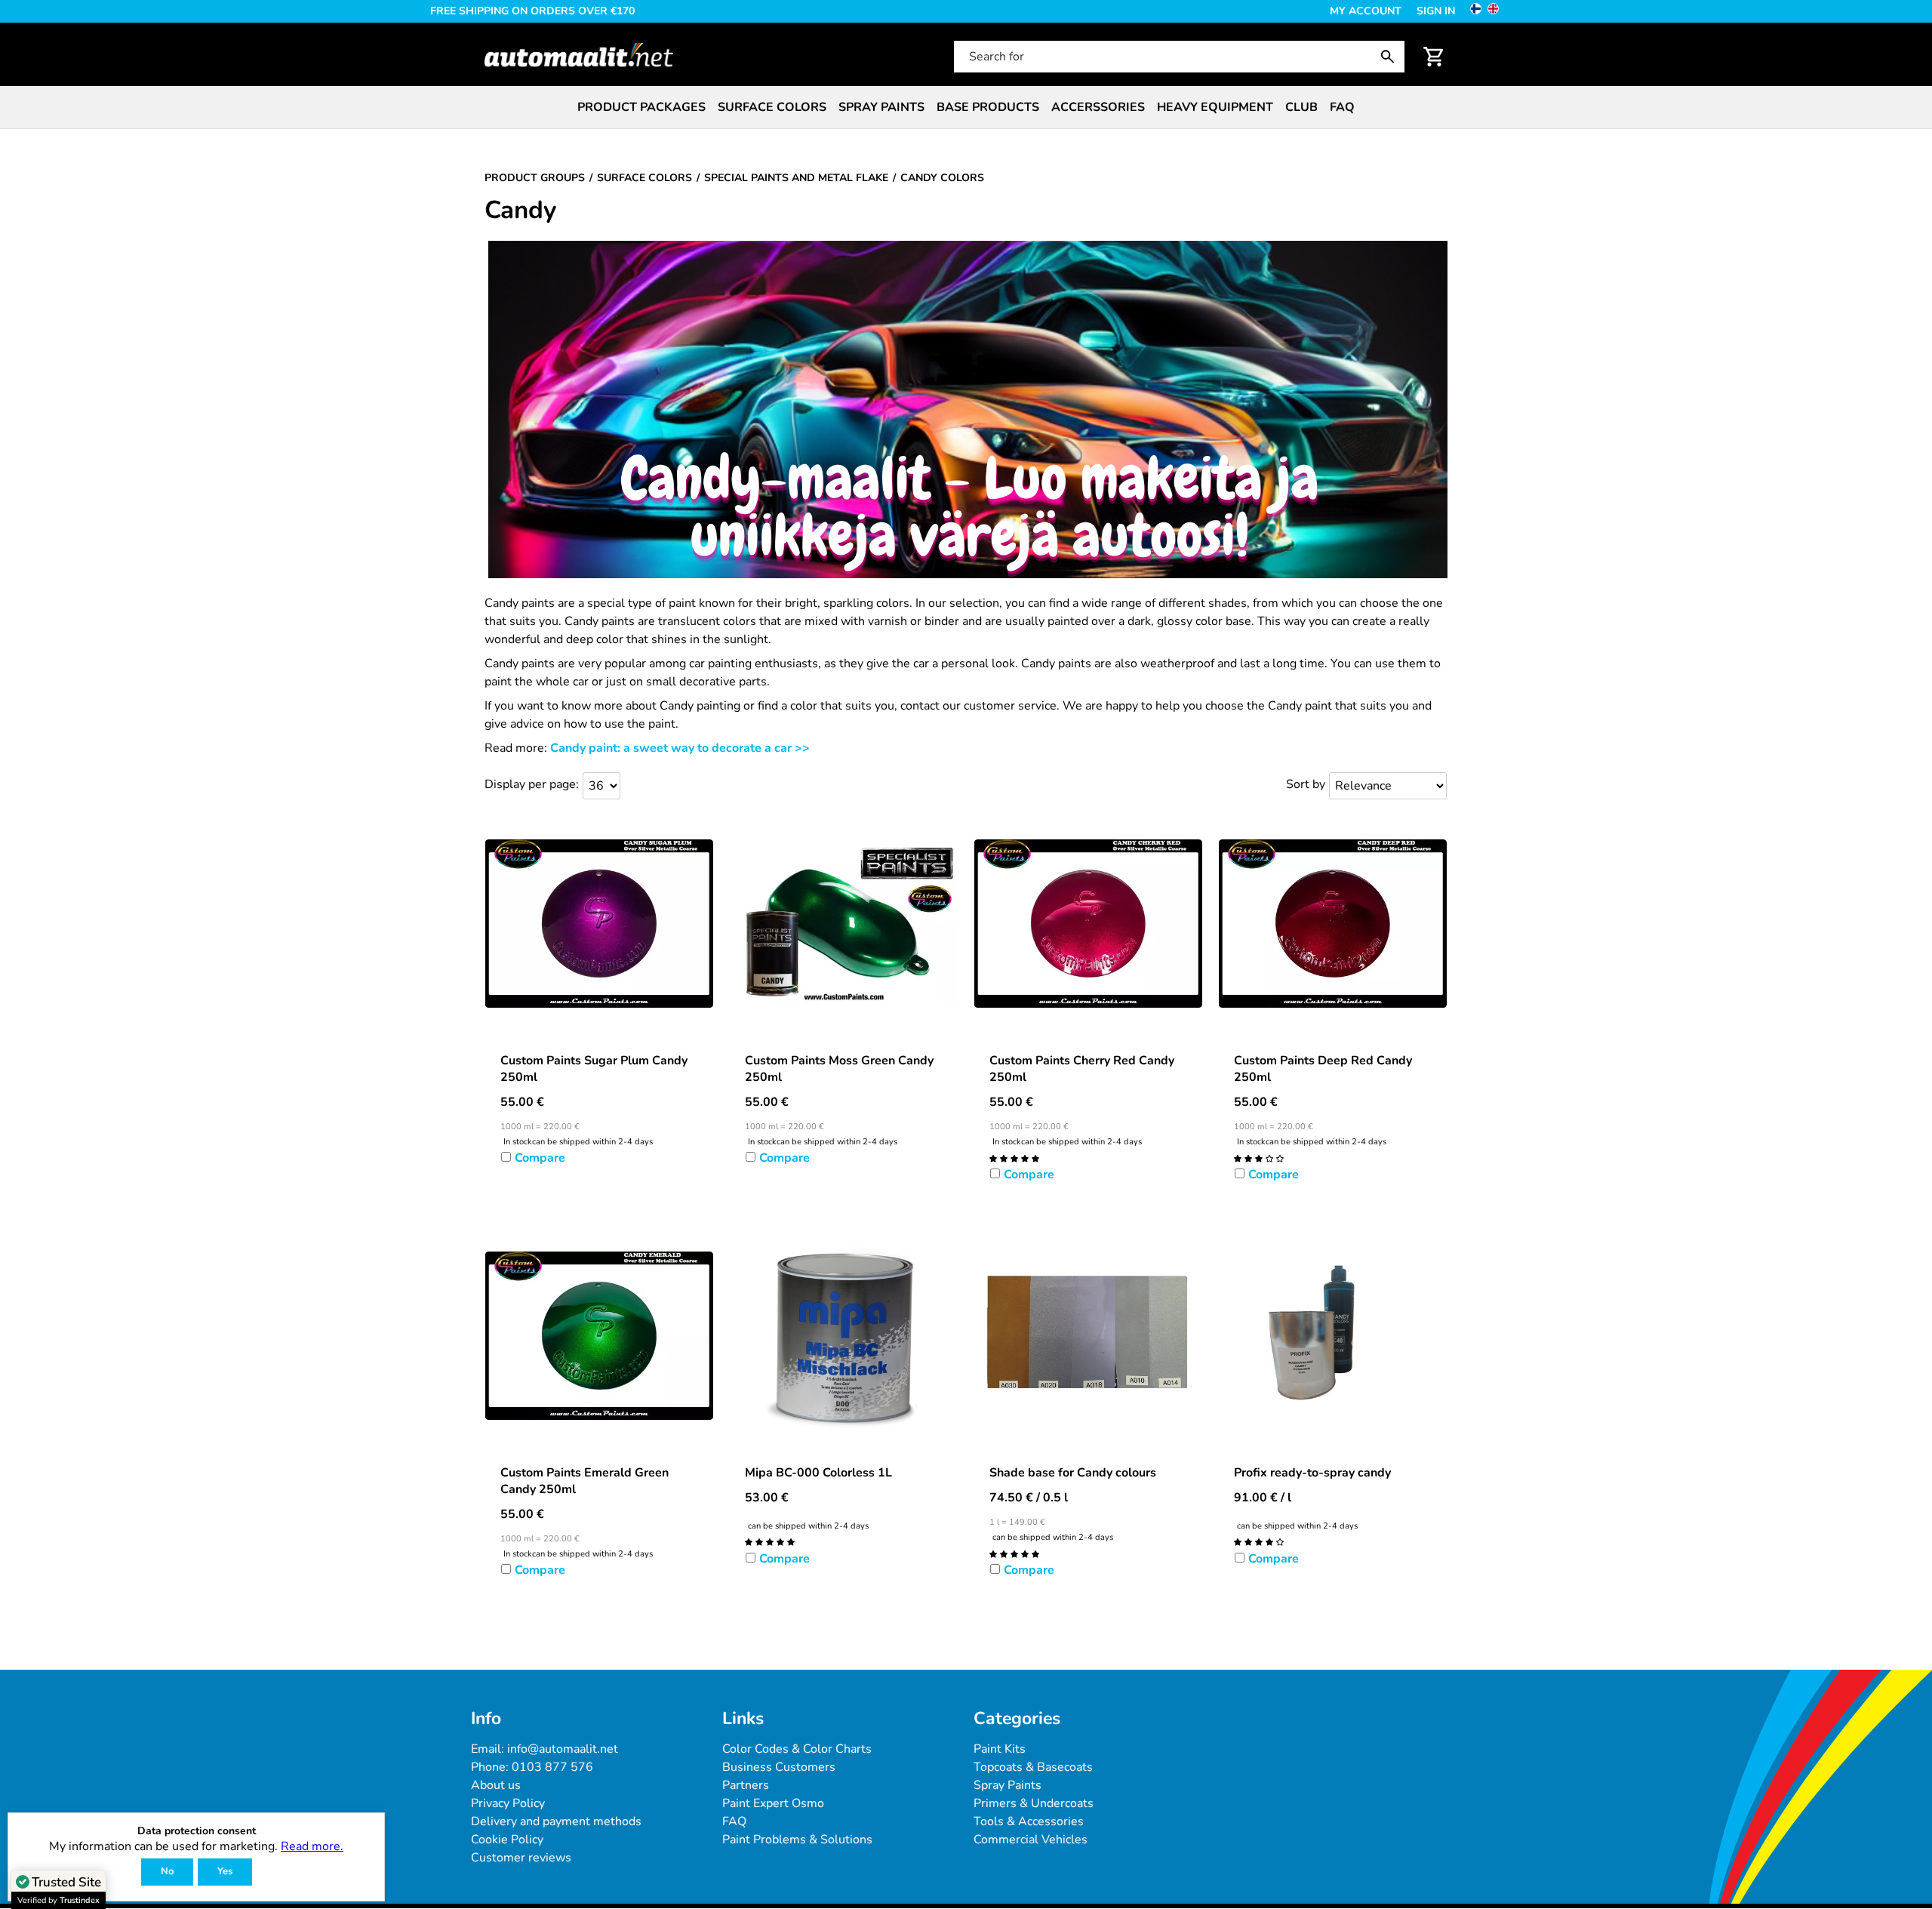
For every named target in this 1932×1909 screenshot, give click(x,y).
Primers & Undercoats (1034, 1803)
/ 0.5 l (1029, 1498)
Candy (520, 211)
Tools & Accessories (1029, 1821)
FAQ (1342, 107)
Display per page (530, 784)
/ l (1263, 1498)
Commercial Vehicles (1031, 1840)
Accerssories (1098, 107)
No (167, 1871)
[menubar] (966, 107)
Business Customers (779, 1767)
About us (496, 1785)
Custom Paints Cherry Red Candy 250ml (1082, 1069)
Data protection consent (197, 1832)
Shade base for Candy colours (1073, 1473)
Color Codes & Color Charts (797, 1749)
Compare (540, 1158)
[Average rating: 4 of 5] (1259, 1541)
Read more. (312, 1846)
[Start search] (1391, 57)
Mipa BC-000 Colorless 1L (818, 1473)
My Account (1366, 11)
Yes (225, 1871)
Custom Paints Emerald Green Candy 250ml (585, 1481)
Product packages (641, 107)
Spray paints (881, 107)
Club (1301, 107)
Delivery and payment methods (556, 1821)
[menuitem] (641, 107)
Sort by (1306, 784)
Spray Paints (1008, 1785)
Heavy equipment (1215, 107)
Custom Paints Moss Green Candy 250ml (839, 1069)
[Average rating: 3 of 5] (1259, 1158)
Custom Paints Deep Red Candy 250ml (1323, 1069)
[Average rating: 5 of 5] (1014, 1158)
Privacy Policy (508, 1803)
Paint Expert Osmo (773, 1803)
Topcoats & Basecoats (1033, 1767)
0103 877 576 (552, 1767)
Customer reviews (521, 1858)
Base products (988, 107)
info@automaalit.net (563, 1749)
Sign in (1436, 11)
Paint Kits (1000, 1749)
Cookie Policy (507, 1840)
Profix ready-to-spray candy (1312, 1473)
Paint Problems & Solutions (797, 1840)
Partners (746, 1785)
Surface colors (772, 107)
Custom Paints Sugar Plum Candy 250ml (594, 1069)
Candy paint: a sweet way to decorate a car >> (680, 748)
